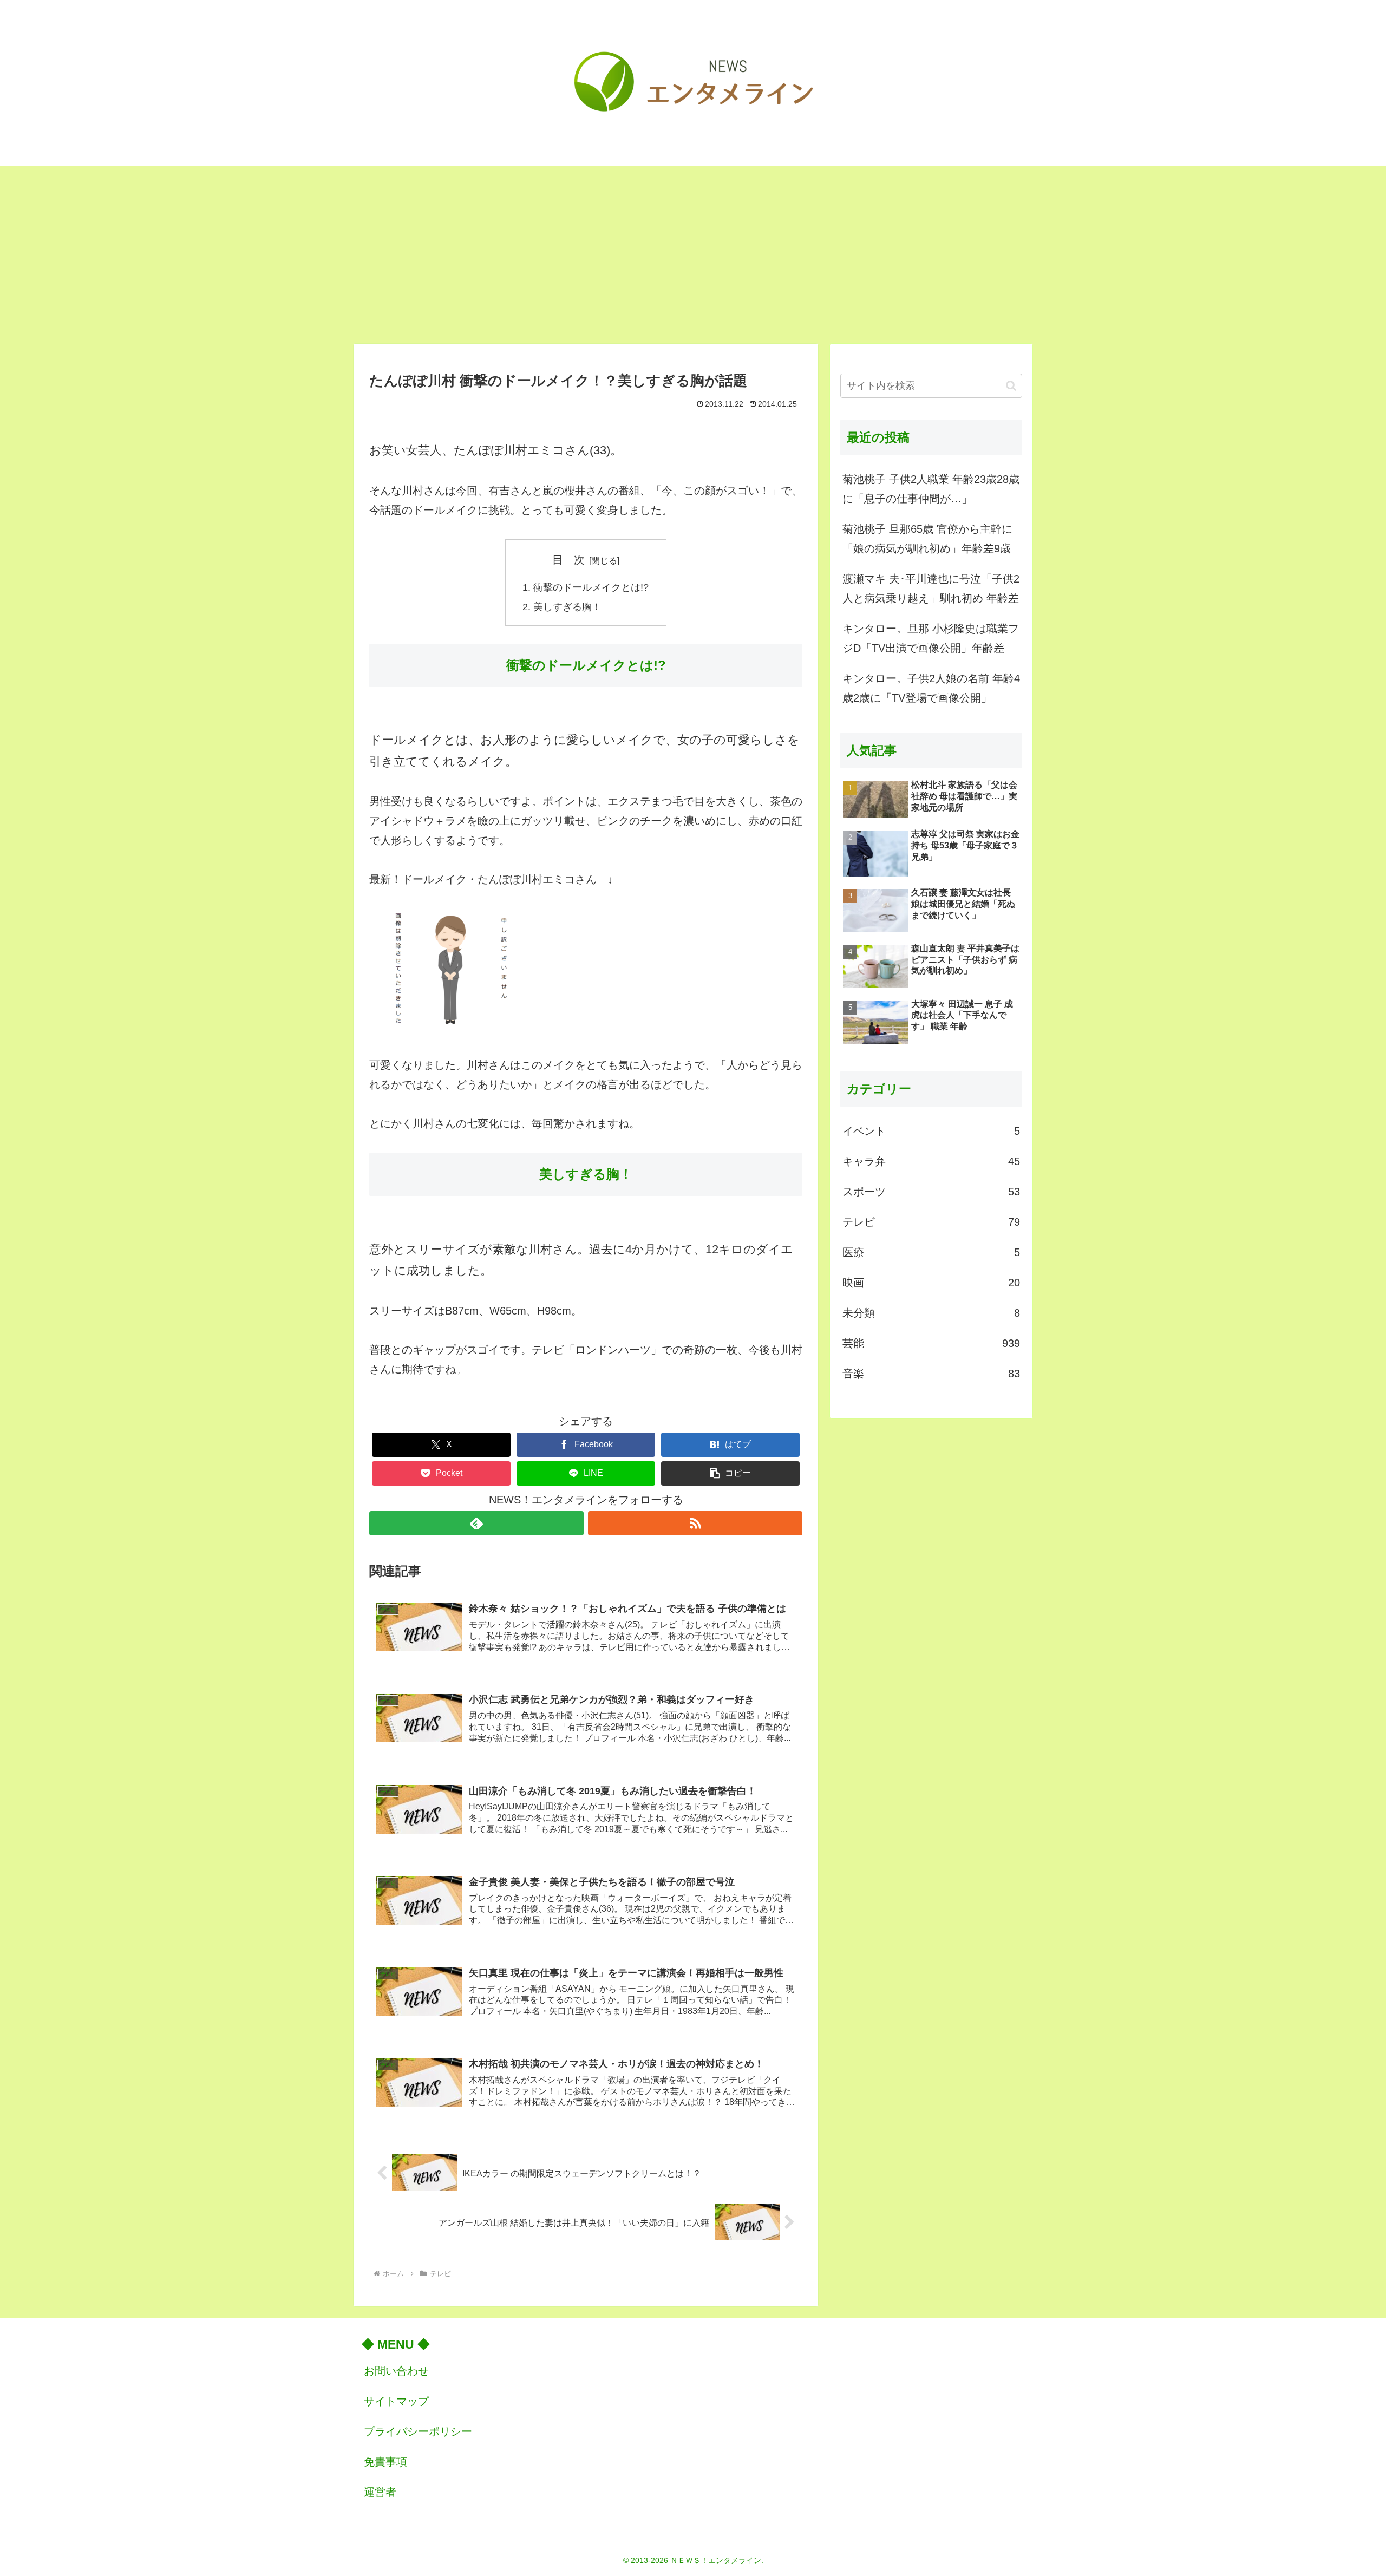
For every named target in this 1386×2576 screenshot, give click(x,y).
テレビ (931, 1222)
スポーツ (931, 1192)
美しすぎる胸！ (567, 607)
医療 (931, 1252)
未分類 (931, 1313)
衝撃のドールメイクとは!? (591, 587)
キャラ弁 (931, 1161)
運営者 (380, 2492)
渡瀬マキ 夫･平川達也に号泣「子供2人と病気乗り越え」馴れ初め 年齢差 (931, 589)
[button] (730, 1473)
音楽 (931, 1374)
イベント (931, 1131)
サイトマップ (396, 2401)
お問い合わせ (396, 2371)
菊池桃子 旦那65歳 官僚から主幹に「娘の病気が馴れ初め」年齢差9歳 (927, 539)
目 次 (568, 560)
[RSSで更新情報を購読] (695, 1523)
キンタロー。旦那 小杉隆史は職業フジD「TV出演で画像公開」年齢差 (931, 638)
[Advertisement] (693, 254)
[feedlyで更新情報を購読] (476, 1523)
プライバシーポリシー (418, 2431)
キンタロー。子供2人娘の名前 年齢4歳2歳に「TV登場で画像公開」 (931, 688)
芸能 (931, 1343)
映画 (931, 1283)
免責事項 (385, 2462)
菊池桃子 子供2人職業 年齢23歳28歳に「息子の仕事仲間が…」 (931, 489)
